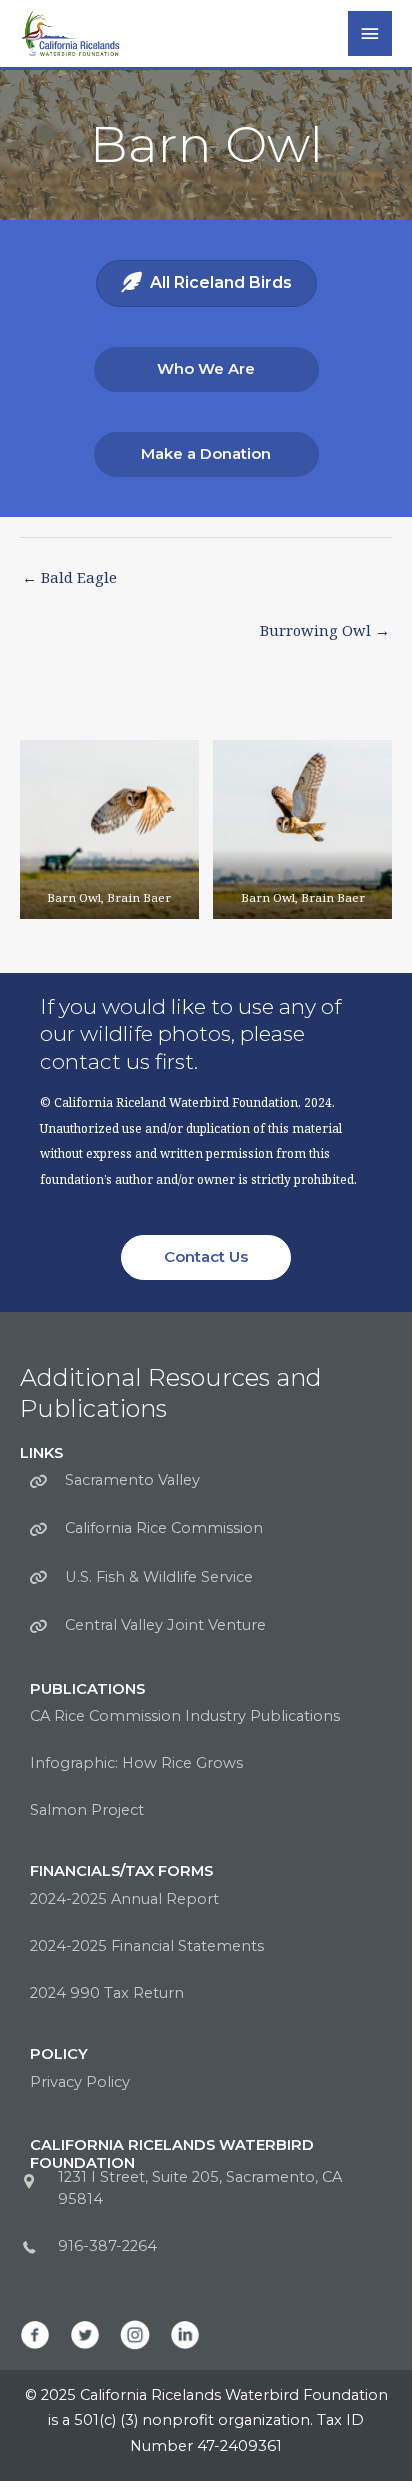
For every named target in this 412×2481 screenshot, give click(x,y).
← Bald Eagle (69, 577)
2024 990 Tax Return (107, 1993)
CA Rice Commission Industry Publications (185, 1716)
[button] (206, 369)
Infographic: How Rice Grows (136, 1763)
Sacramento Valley (132, 1480)
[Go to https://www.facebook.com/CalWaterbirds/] (35, 2335)
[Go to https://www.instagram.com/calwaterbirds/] (135, 2335)
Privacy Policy (80, 2082)
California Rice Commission (164, 1528)
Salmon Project (87, 1810)
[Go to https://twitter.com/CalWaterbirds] (85, 2335)
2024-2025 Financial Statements (147, 1946)
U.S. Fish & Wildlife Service (159, 1577)
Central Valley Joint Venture (165, 1625)
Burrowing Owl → (325, 630)
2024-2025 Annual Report (124, 1899)
